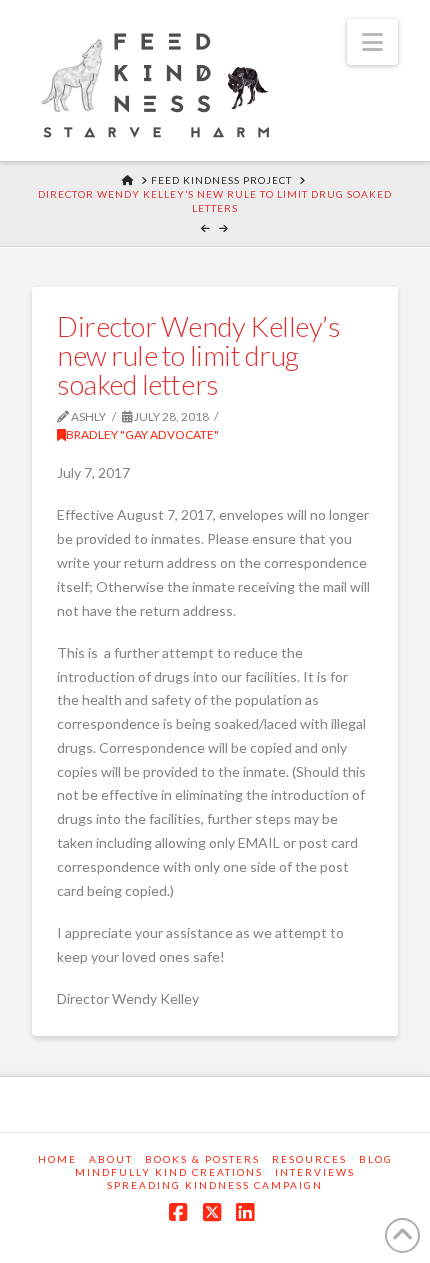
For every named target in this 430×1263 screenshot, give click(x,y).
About (111, 1159)
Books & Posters (202, 1159)
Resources (309, 1159)
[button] (372, 42)
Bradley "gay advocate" (142, 434)
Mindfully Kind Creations (169, 1172)
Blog (376, 1159)
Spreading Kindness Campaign (215, 1185)
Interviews (315, 1172)
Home (57, 1159)
